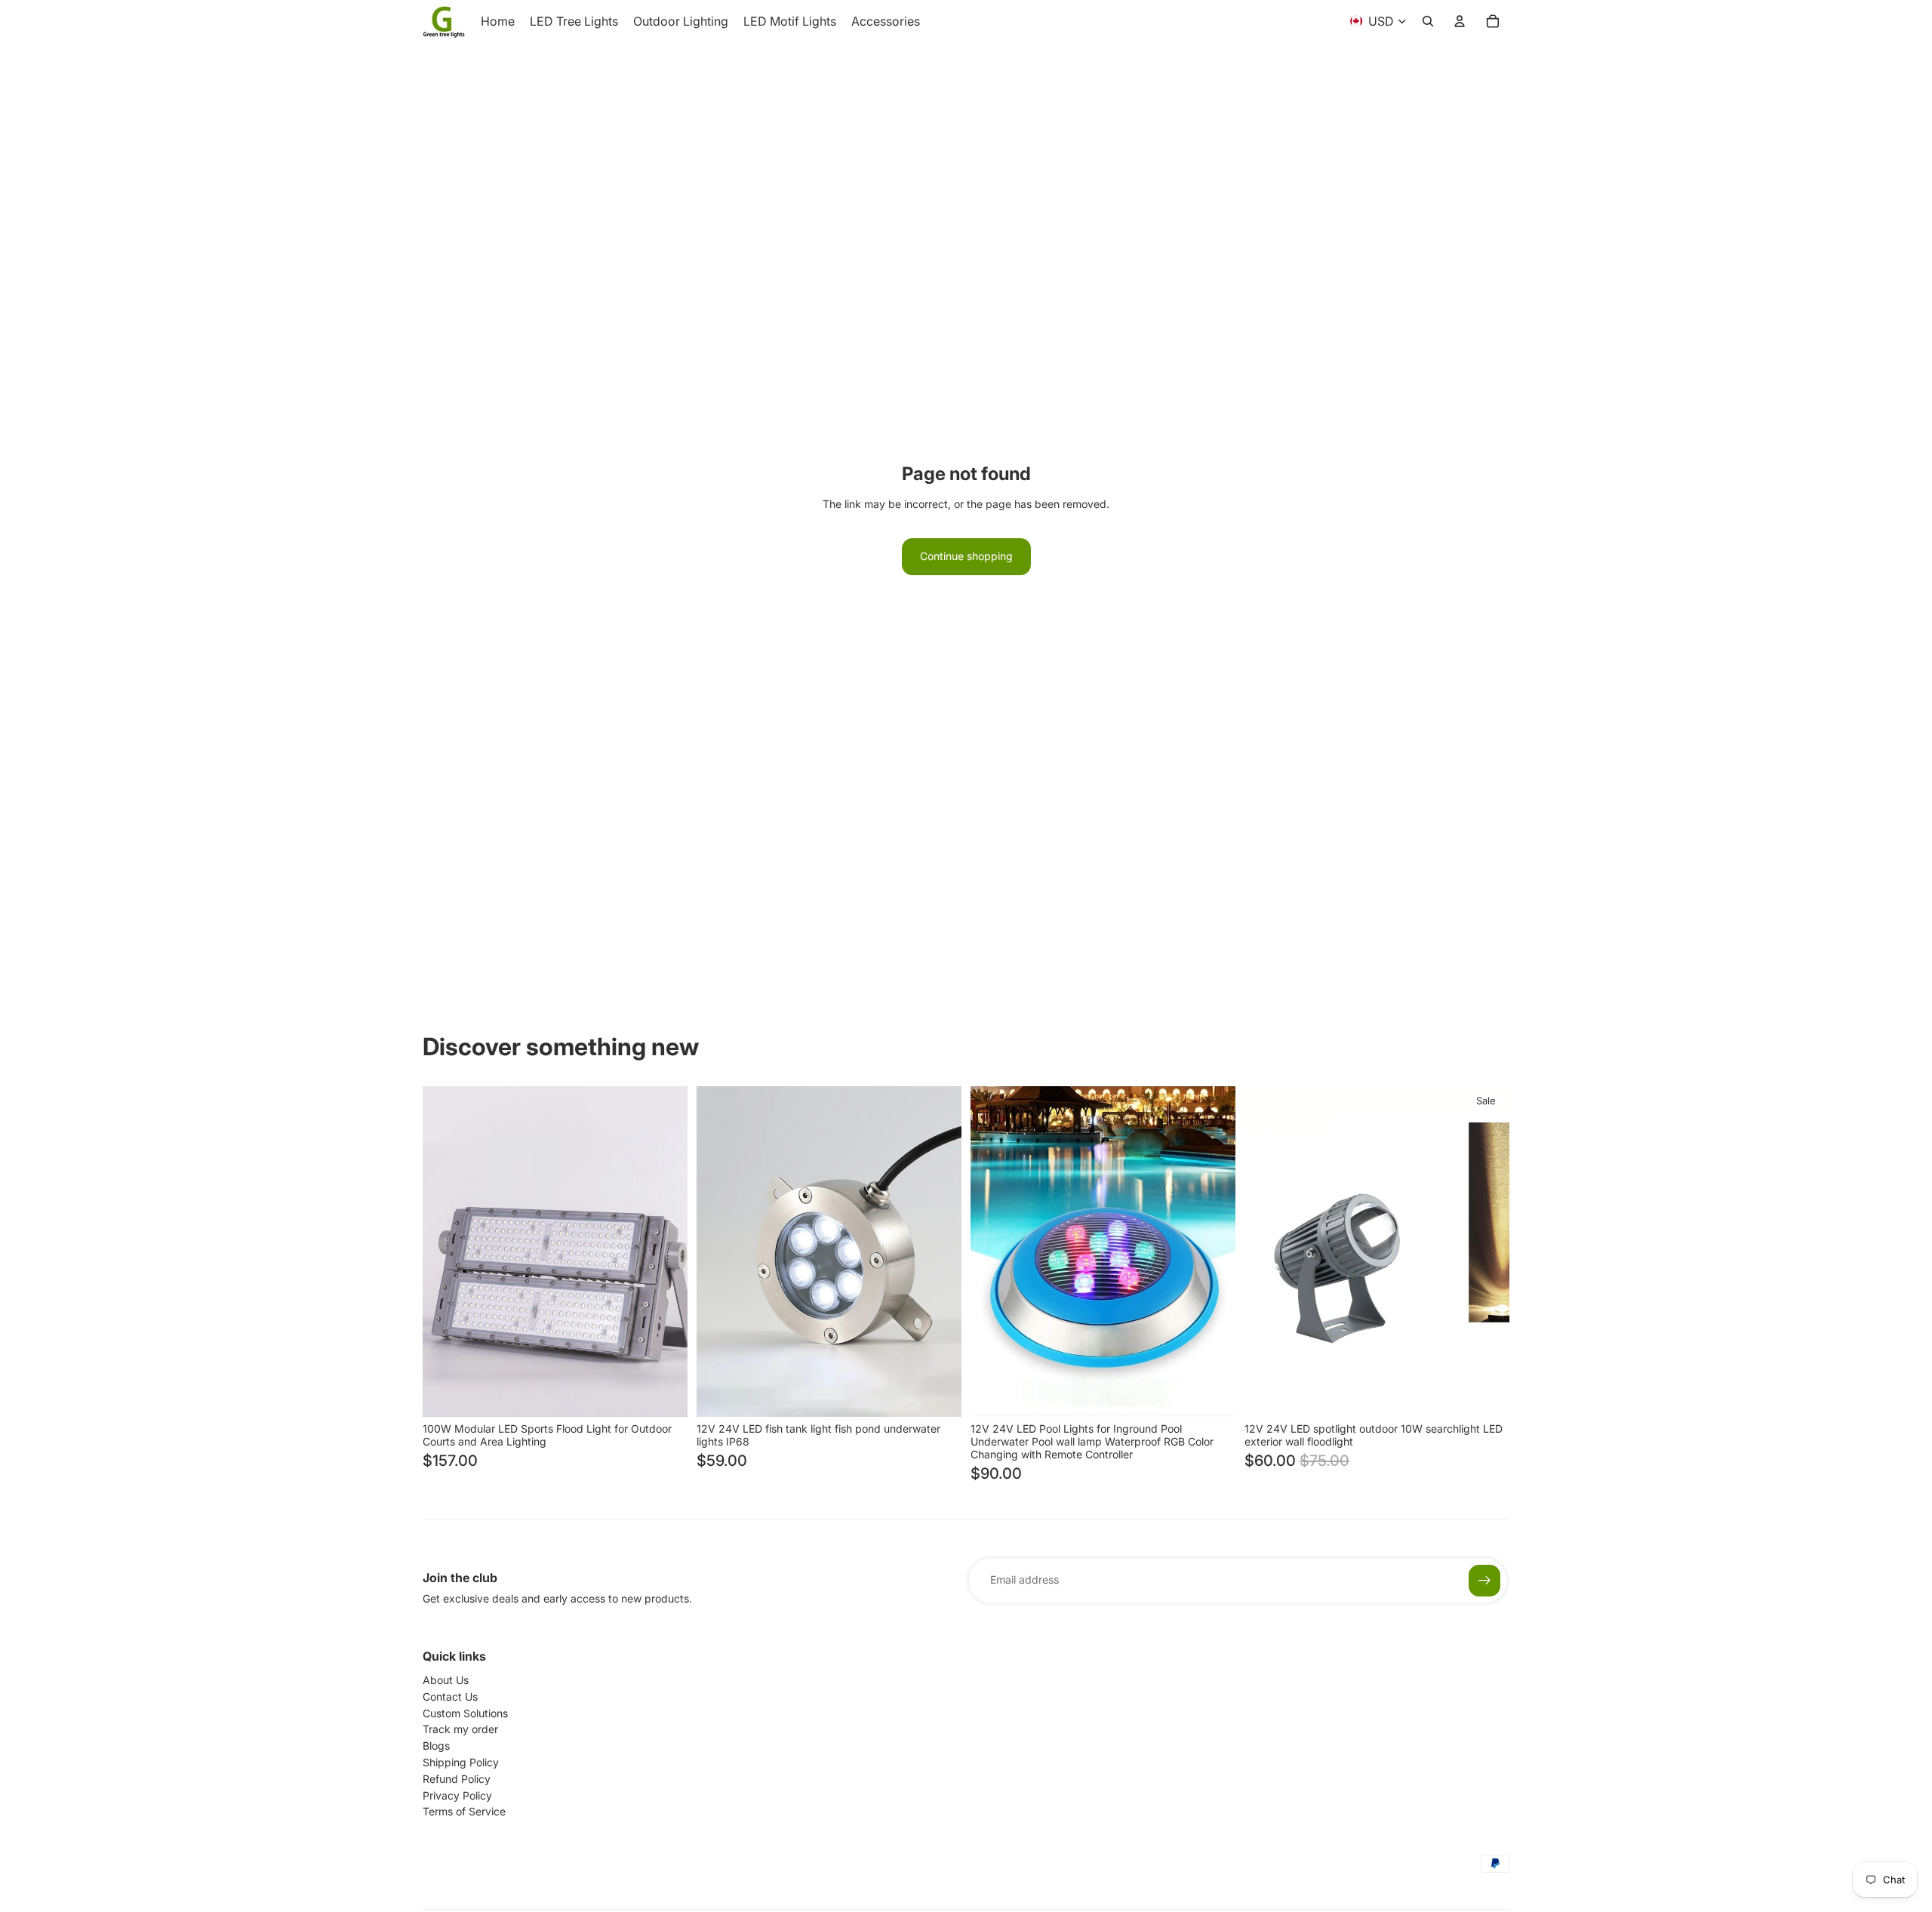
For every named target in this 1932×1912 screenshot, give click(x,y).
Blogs (436, 1746)
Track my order (460, 1729)
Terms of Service (464, 1811)
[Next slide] (665, 1252)
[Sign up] (1484, 1581)
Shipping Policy (461, 1762)
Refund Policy (457, 1779)
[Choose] (664, 1393)
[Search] (1428, 21)
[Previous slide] (445, 1252)
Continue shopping (966, 556)
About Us (446, 1680)
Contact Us (450, 1696)
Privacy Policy (457, 1795)
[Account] (1460, 21)
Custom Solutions (465, 1713)
